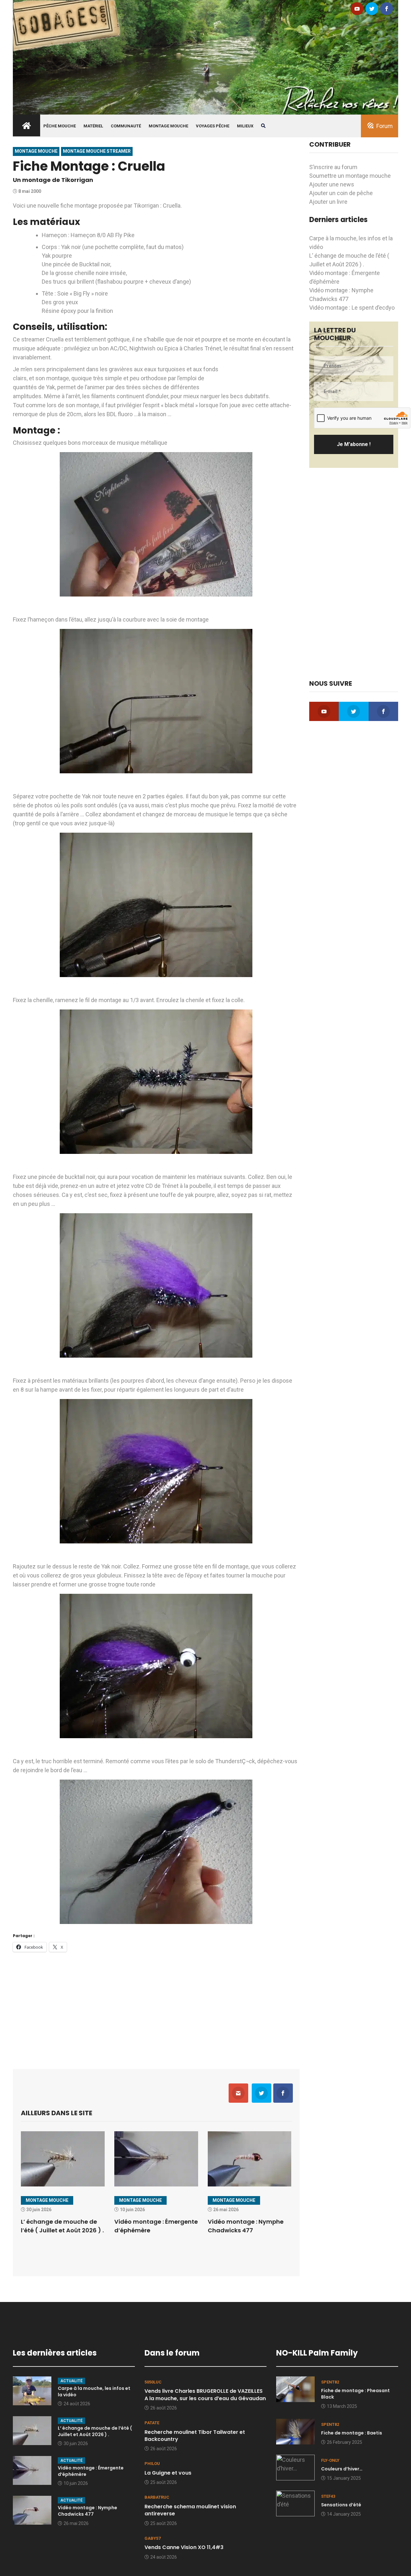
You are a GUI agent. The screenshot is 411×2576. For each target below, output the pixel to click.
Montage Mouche (168, 126)
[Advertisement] (156, 2006)
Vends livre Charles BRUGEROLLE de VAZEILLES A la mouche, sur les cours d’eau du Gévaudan (205, 2395)
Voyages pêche (213, 126)
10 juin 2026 (76, 2483)
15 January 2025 (344, 2478)
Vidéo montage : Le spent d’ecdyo (352, 308)
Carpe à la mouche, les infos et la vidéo (94, 2391)
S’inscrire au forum (333, 167)
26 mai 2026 (76, 2523)
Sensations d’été (341, 2505)
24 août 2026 (77, 2404)
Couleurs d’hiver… (342, 2469)
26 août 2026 (164, 2408)
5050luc (153, 2382)
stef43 (328, 2496)
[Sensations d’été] (295, 2503)
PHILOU (152, 2464)
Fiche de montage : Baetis (352, 2433)
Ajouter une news (332, 184)
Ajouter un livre (328, 202)
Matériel (93, 126)
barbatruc (157, 2497)
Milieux (245, 126)
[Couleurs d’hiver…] (295, 2467)
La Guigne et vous (168, 2473)
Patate (152, 2423)
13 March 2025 (342, 2406)
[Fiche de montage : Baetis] (295, 2431)
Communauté (126, 126)
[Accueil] (205, 57)
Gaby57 (153, 2538)
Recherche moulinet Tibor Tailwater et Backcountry (195, 2436)
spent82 (330, 2382)
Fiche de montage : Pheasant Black (355, 2394)
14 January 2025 (344, 2514)
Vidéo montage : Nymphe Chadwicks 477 (87, 2511)
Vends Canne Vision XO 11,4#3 (184, 2547)
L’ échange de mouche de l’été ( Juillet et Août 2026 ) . (95, 2431)
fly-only (330, 2460)
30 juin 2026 (76, 2443)
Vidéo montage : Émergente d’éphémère (91, 2471)
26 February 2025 (345, 2442)
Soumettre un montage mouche (350, 176)
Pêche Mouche (60, 126)
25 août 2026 (164, 2482)
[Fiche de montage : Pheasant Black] (295, 2389)
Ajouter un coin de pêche (341, 193)
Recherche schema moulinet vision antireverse (190, 2510)
